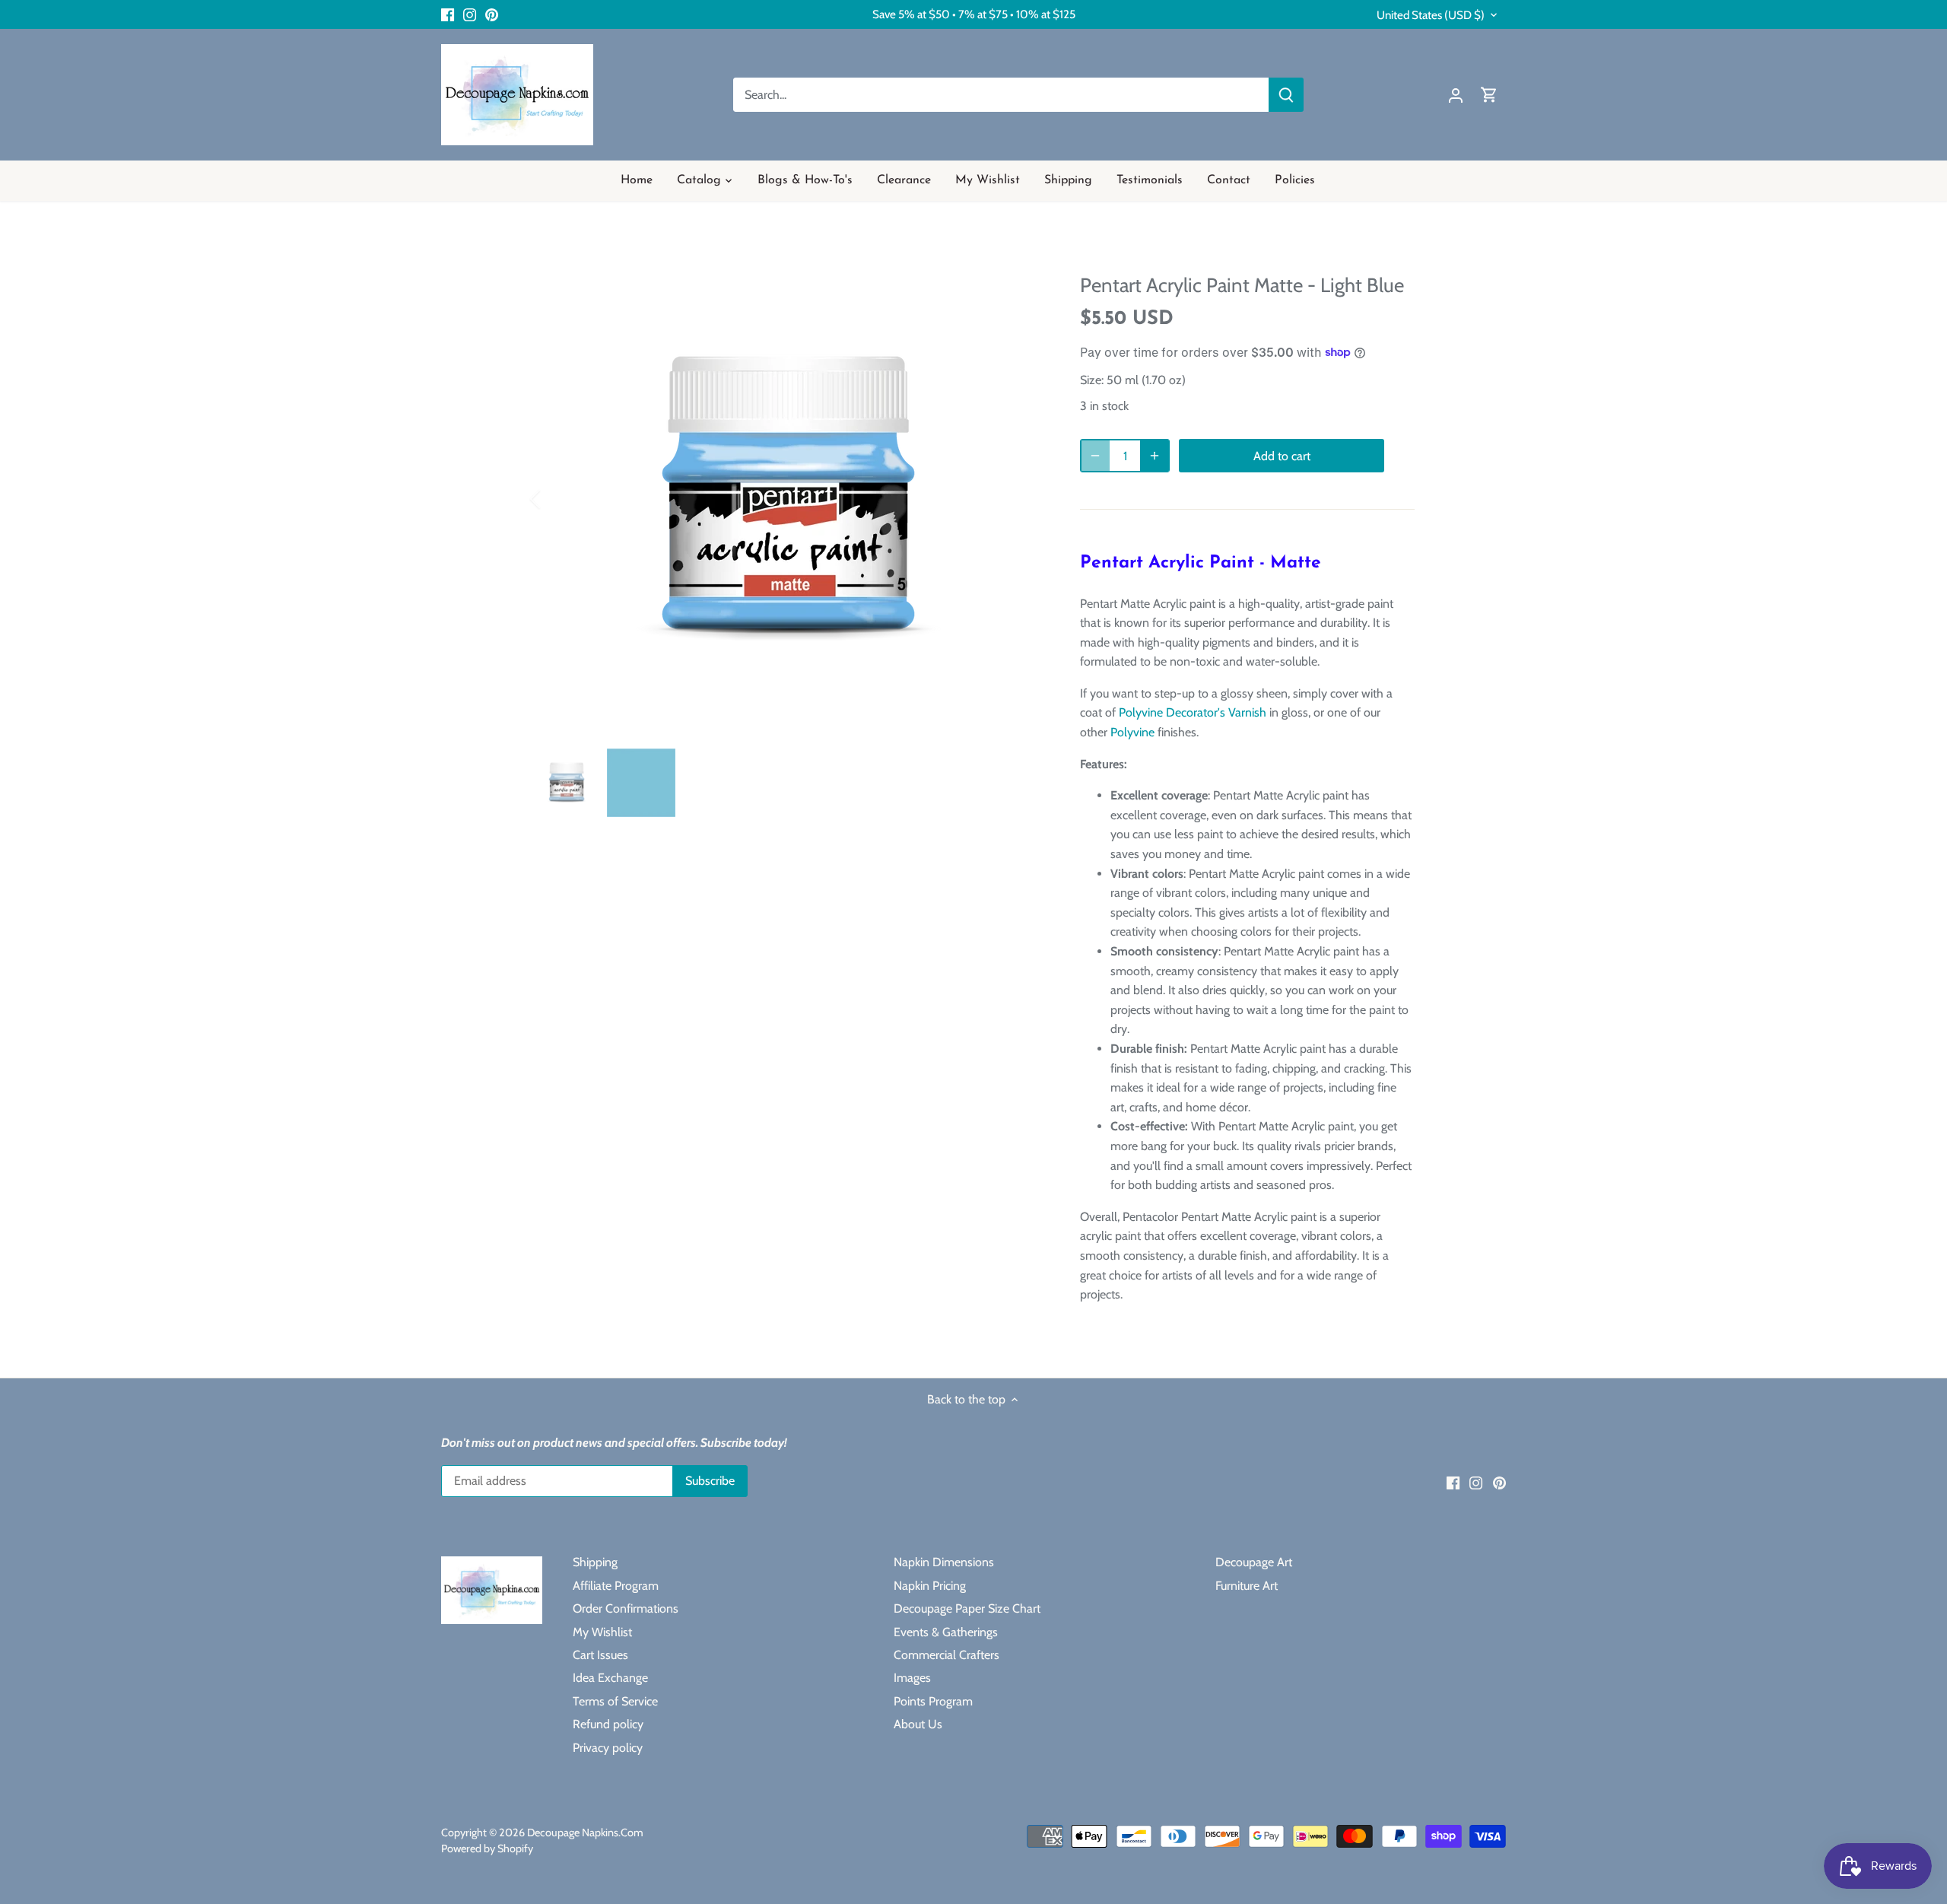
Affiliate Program (616, 1586)
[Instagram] (470, 14)
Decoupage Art (1254, 1562)
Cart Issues (600, 1655)
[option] (788, 499)
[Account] (1456, 95)
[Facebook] (448, 14)
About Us (918, 1724)
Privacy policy (608, 1748)
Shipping (595, 1562)
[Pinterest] (492, 14)
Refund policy (608, 1724)
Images (912, 1678)
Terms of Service (615, 1701)
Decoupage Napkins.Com (585, 1832)
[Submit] (1286, 95)
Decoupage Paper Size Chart (967, 1608)
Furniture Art (1247, 1586)
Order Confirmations (626, 1608)
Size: (1092, 380)
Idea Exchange (610, 1678)
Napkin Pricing (930, 1586)
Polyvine (1132, 732)
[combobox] (1001, 95)
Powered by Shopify (487, 1848)
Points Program (933, 1701)
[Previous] (555, 499)
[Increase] (1155, 456)
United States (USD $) (1431, 15)
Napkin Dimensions (944, 1562)
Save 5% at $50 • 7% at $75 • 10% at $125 (974, 14)
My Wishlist (602, 1632)
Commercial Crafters (947, 1655)
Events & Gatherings (946, 1632)
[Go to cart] (1489, 95)
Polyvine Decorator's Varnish (1193, 712)
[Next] (1021, 499)
